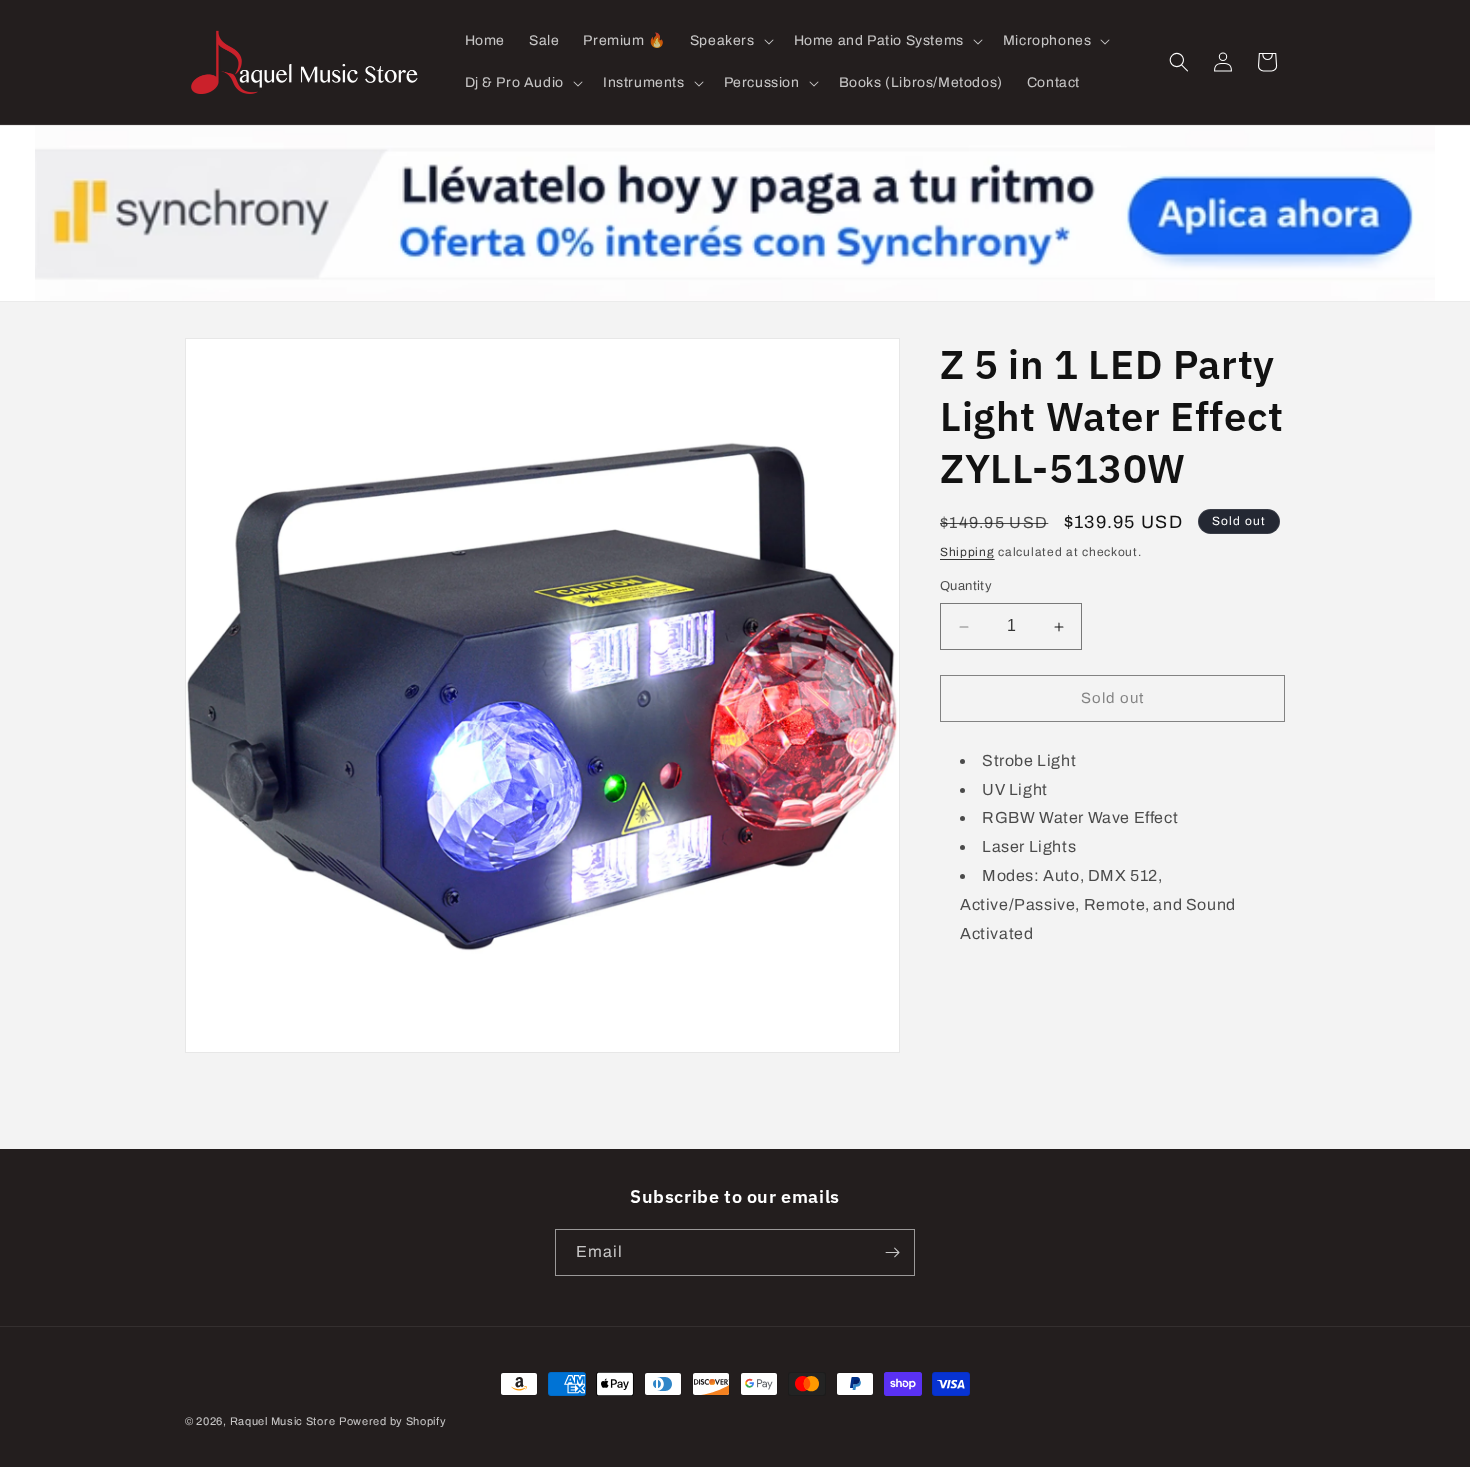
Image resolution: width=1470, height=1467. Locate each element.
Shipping (967, 552)
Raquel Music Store (283, 1421)
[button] (730, 41)
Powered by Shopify (393, 1421)
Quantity (966, 587)
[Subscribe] (892, 1252)
